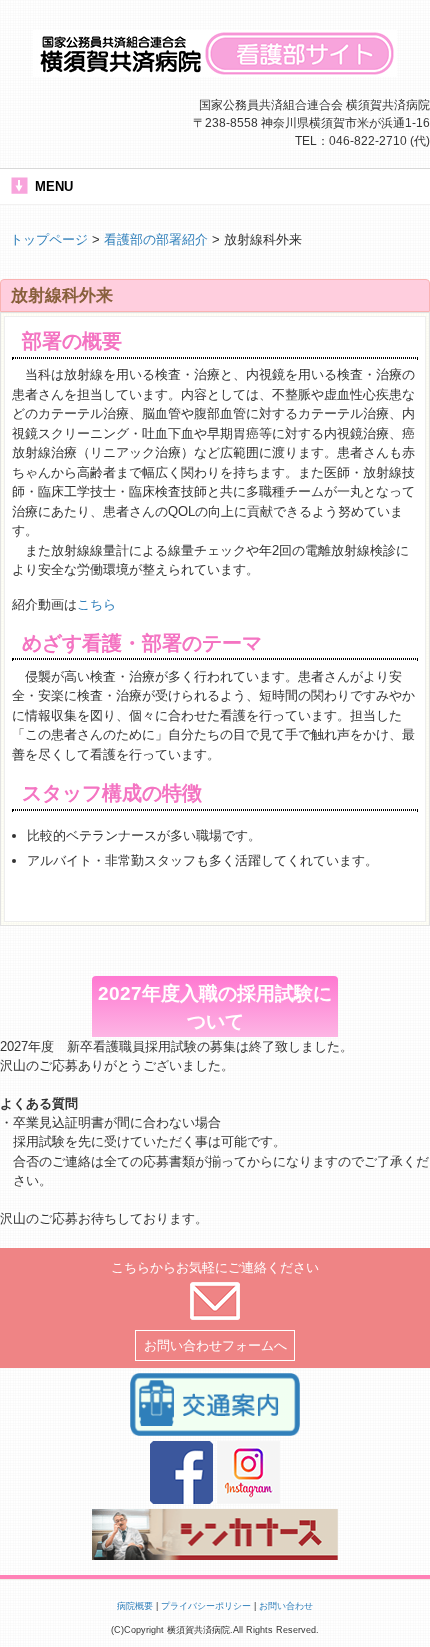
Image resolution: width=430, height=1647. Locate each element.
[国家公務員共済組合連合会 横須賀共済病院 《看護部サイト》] (215, 69)
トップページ (49, 239)
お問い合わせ (286, 1606)
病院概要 (135, 1606)
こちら (96, 604)
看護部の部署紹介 (156, 239)
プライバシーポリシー (206, 1606)
